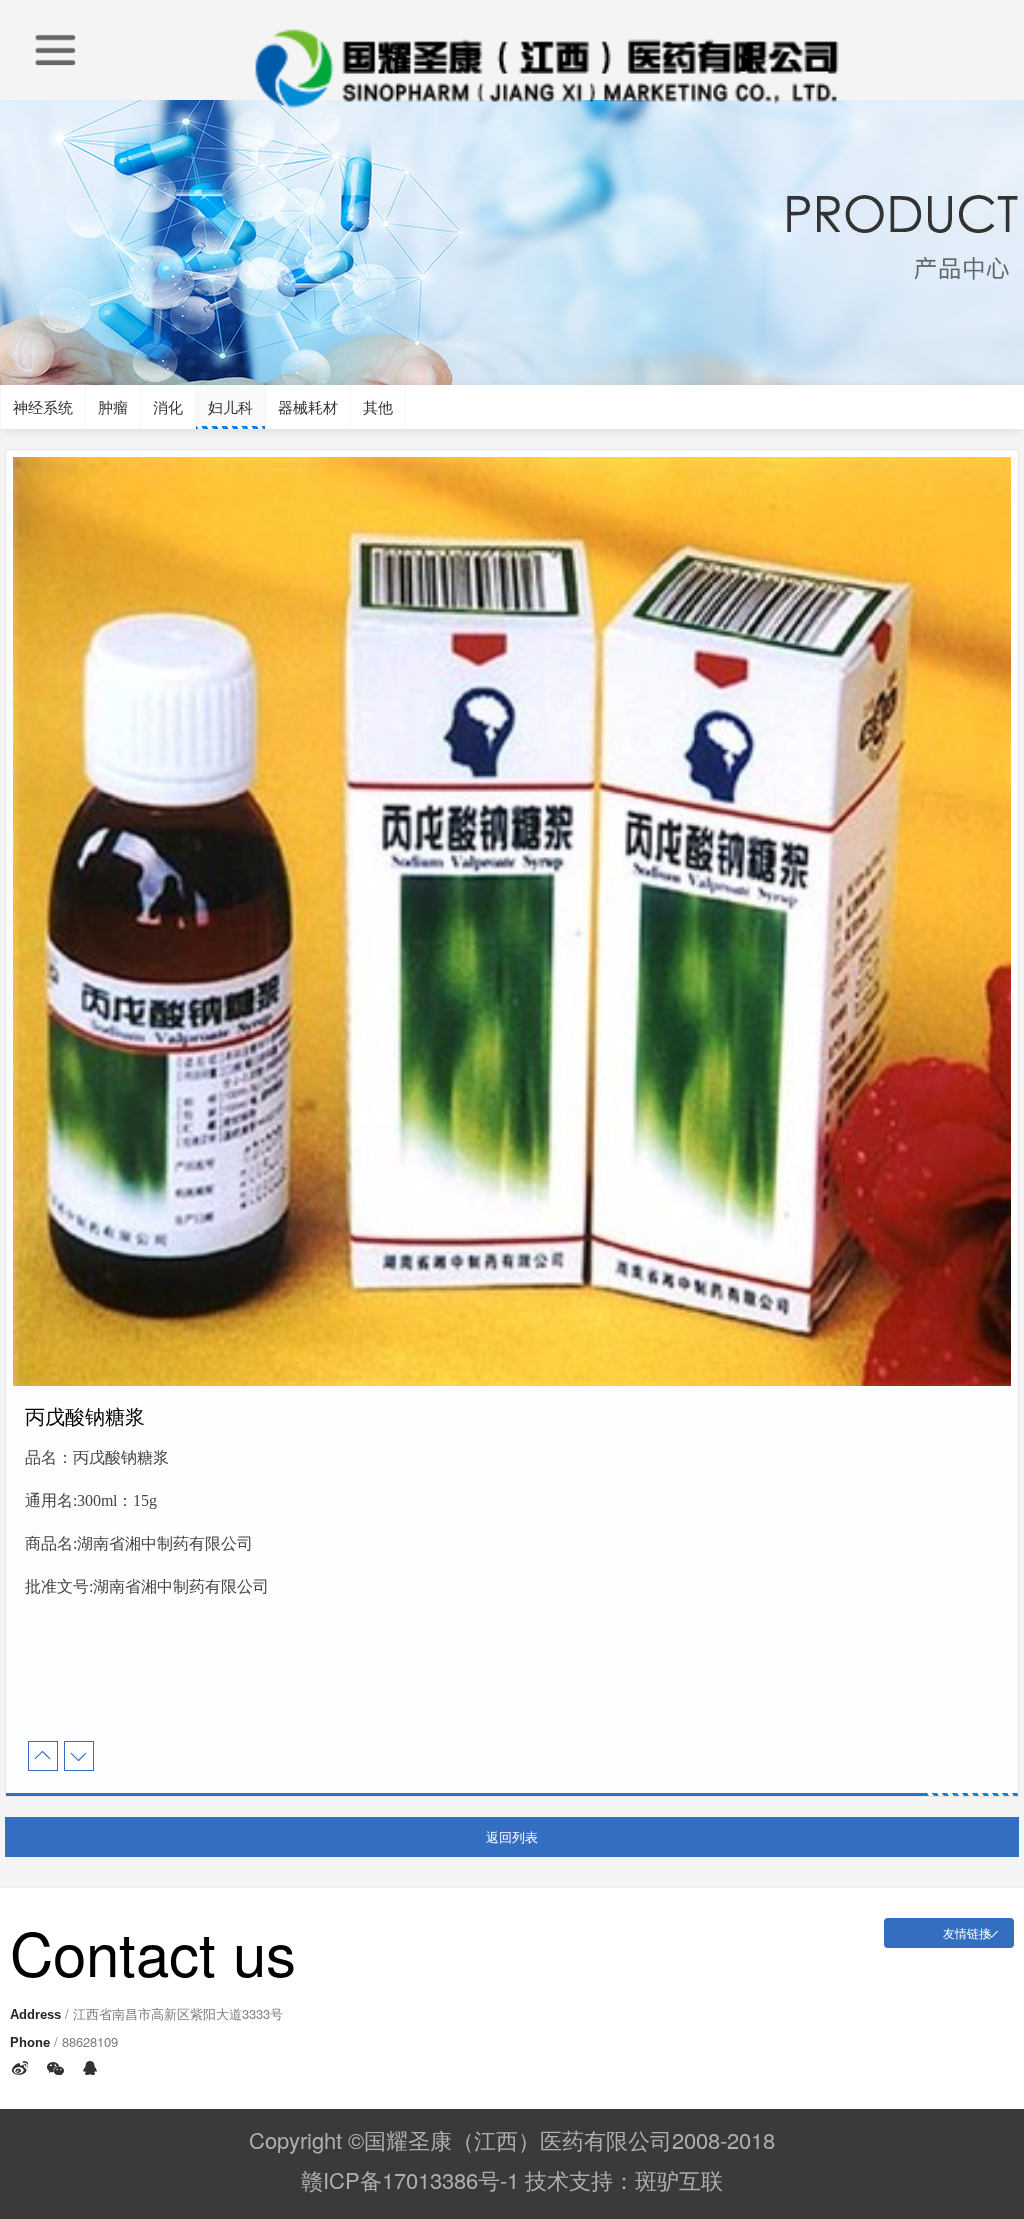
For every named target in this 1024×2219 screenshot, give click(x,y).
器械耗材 (308, 406)
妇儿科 (230, 406)
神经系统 (43, 406)
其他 (378, 406)
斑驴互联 (679, 2179)
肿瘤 (113, 406)
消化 (168, 406)
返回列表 (512, 1836)
